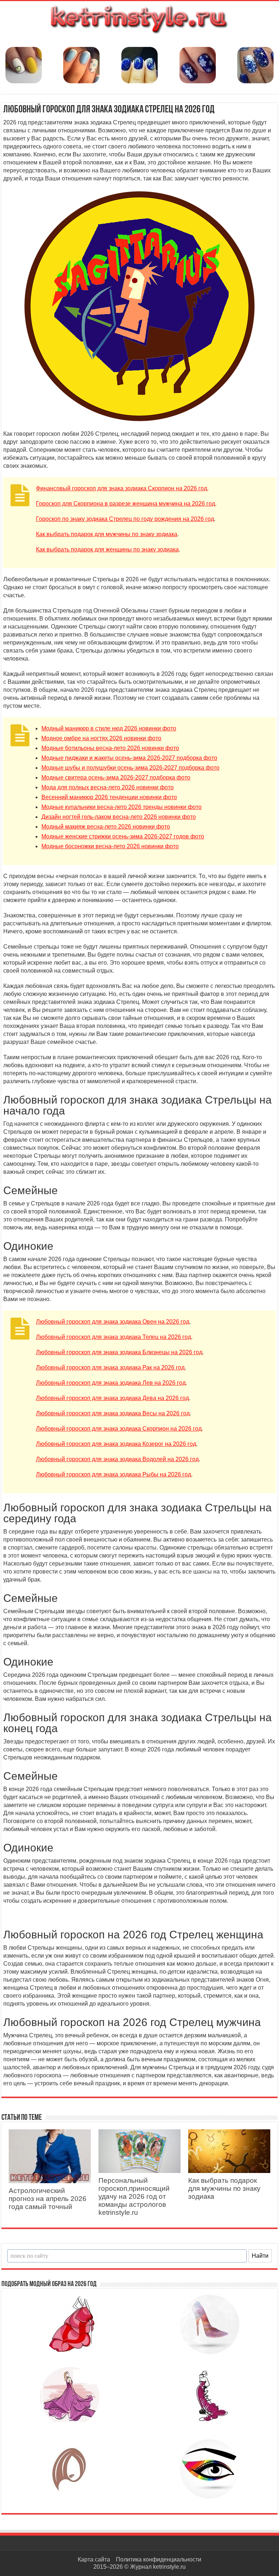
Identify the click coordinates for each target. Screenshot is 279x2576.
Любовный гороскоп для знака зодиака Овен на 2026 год (113, 1322)
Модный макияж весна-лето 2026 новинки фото (106, 827)
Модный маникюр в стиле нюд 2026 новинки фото (109, 728)
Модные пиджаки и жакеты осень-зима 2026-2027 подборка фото (129, 758)
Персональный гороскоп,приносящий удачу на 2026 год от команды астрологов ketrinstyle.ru (134, 2196)
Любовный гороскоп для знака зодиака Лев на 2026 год (111, 1383)
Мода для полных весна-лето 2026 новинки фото (108, 787)
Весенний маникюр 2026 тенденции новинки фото (109, 797)
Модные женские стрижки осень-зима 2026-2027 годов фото (123, 836)
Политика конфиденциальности (159, 2559)
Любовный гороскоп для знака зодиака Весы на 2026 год (113, 1413)
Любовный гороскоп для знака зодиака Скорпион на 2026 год (119, 1429)
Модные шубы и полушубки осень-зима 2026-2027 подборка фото (130, 768)
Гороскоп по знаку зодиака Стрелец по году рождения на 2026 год (125, 519)
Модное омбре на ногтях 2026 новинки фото (101, 738)
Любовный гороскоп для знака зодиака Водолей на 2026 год (117, 1459)
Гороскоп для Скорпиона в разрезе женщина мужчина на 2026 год (126, 504)
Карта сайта (94, 2559)
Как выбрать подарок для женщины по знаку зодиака (107, 549)
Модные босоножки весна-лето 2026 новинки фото (110, 846)
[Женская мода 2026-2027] (139, 18)
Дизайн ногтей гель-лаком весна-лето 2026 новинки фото (119, 817)
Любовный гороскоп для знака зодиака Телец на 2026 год (114, 1337)
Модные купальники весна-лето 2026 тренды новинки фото (122, 807)
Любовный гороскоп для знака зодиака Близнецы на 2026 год (119, 1352)
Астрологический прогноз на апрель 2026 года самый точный (48, 2199)
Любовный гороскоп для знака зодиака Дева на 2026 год (112, 1398)
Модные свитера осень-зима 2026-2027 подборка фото (116, 777)
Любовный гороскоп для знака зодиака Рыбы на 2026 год (114, 1474)
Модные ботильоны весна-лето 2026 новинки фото (110, 748)
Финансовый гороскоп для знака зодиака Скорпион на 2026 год (122, 488)
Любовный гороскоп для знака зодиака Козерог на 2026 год (116, 1444)
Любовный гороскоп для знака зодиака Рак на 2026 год (110, 1367)
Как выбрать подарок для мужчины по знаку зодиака (107, 534)
